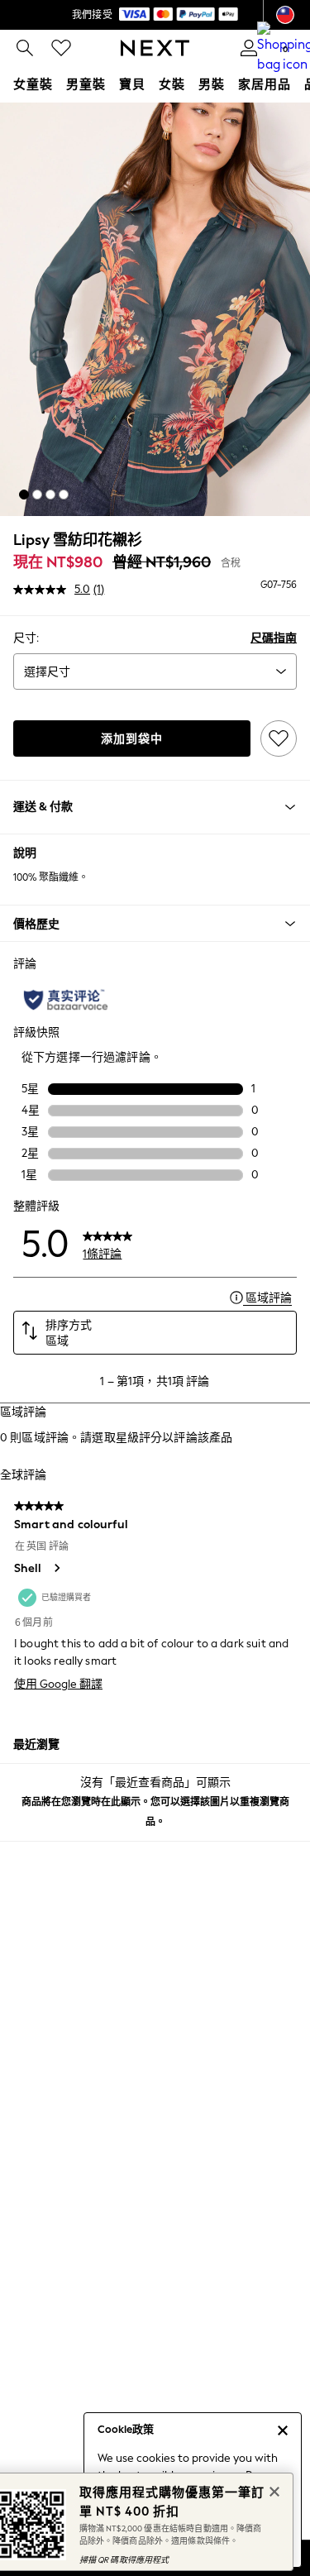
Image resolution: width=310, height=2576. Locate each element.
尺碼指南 (274, 638)
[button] (24, 495)
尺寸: (26, 638)
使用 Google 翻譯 (58, 1684)
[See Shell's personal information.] (56, 1568)
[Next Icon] (155, 48)
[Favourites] (61, 48)
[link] (25, 48)
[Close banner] (273, 2490)
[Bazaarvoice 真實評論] (66, 1000)
